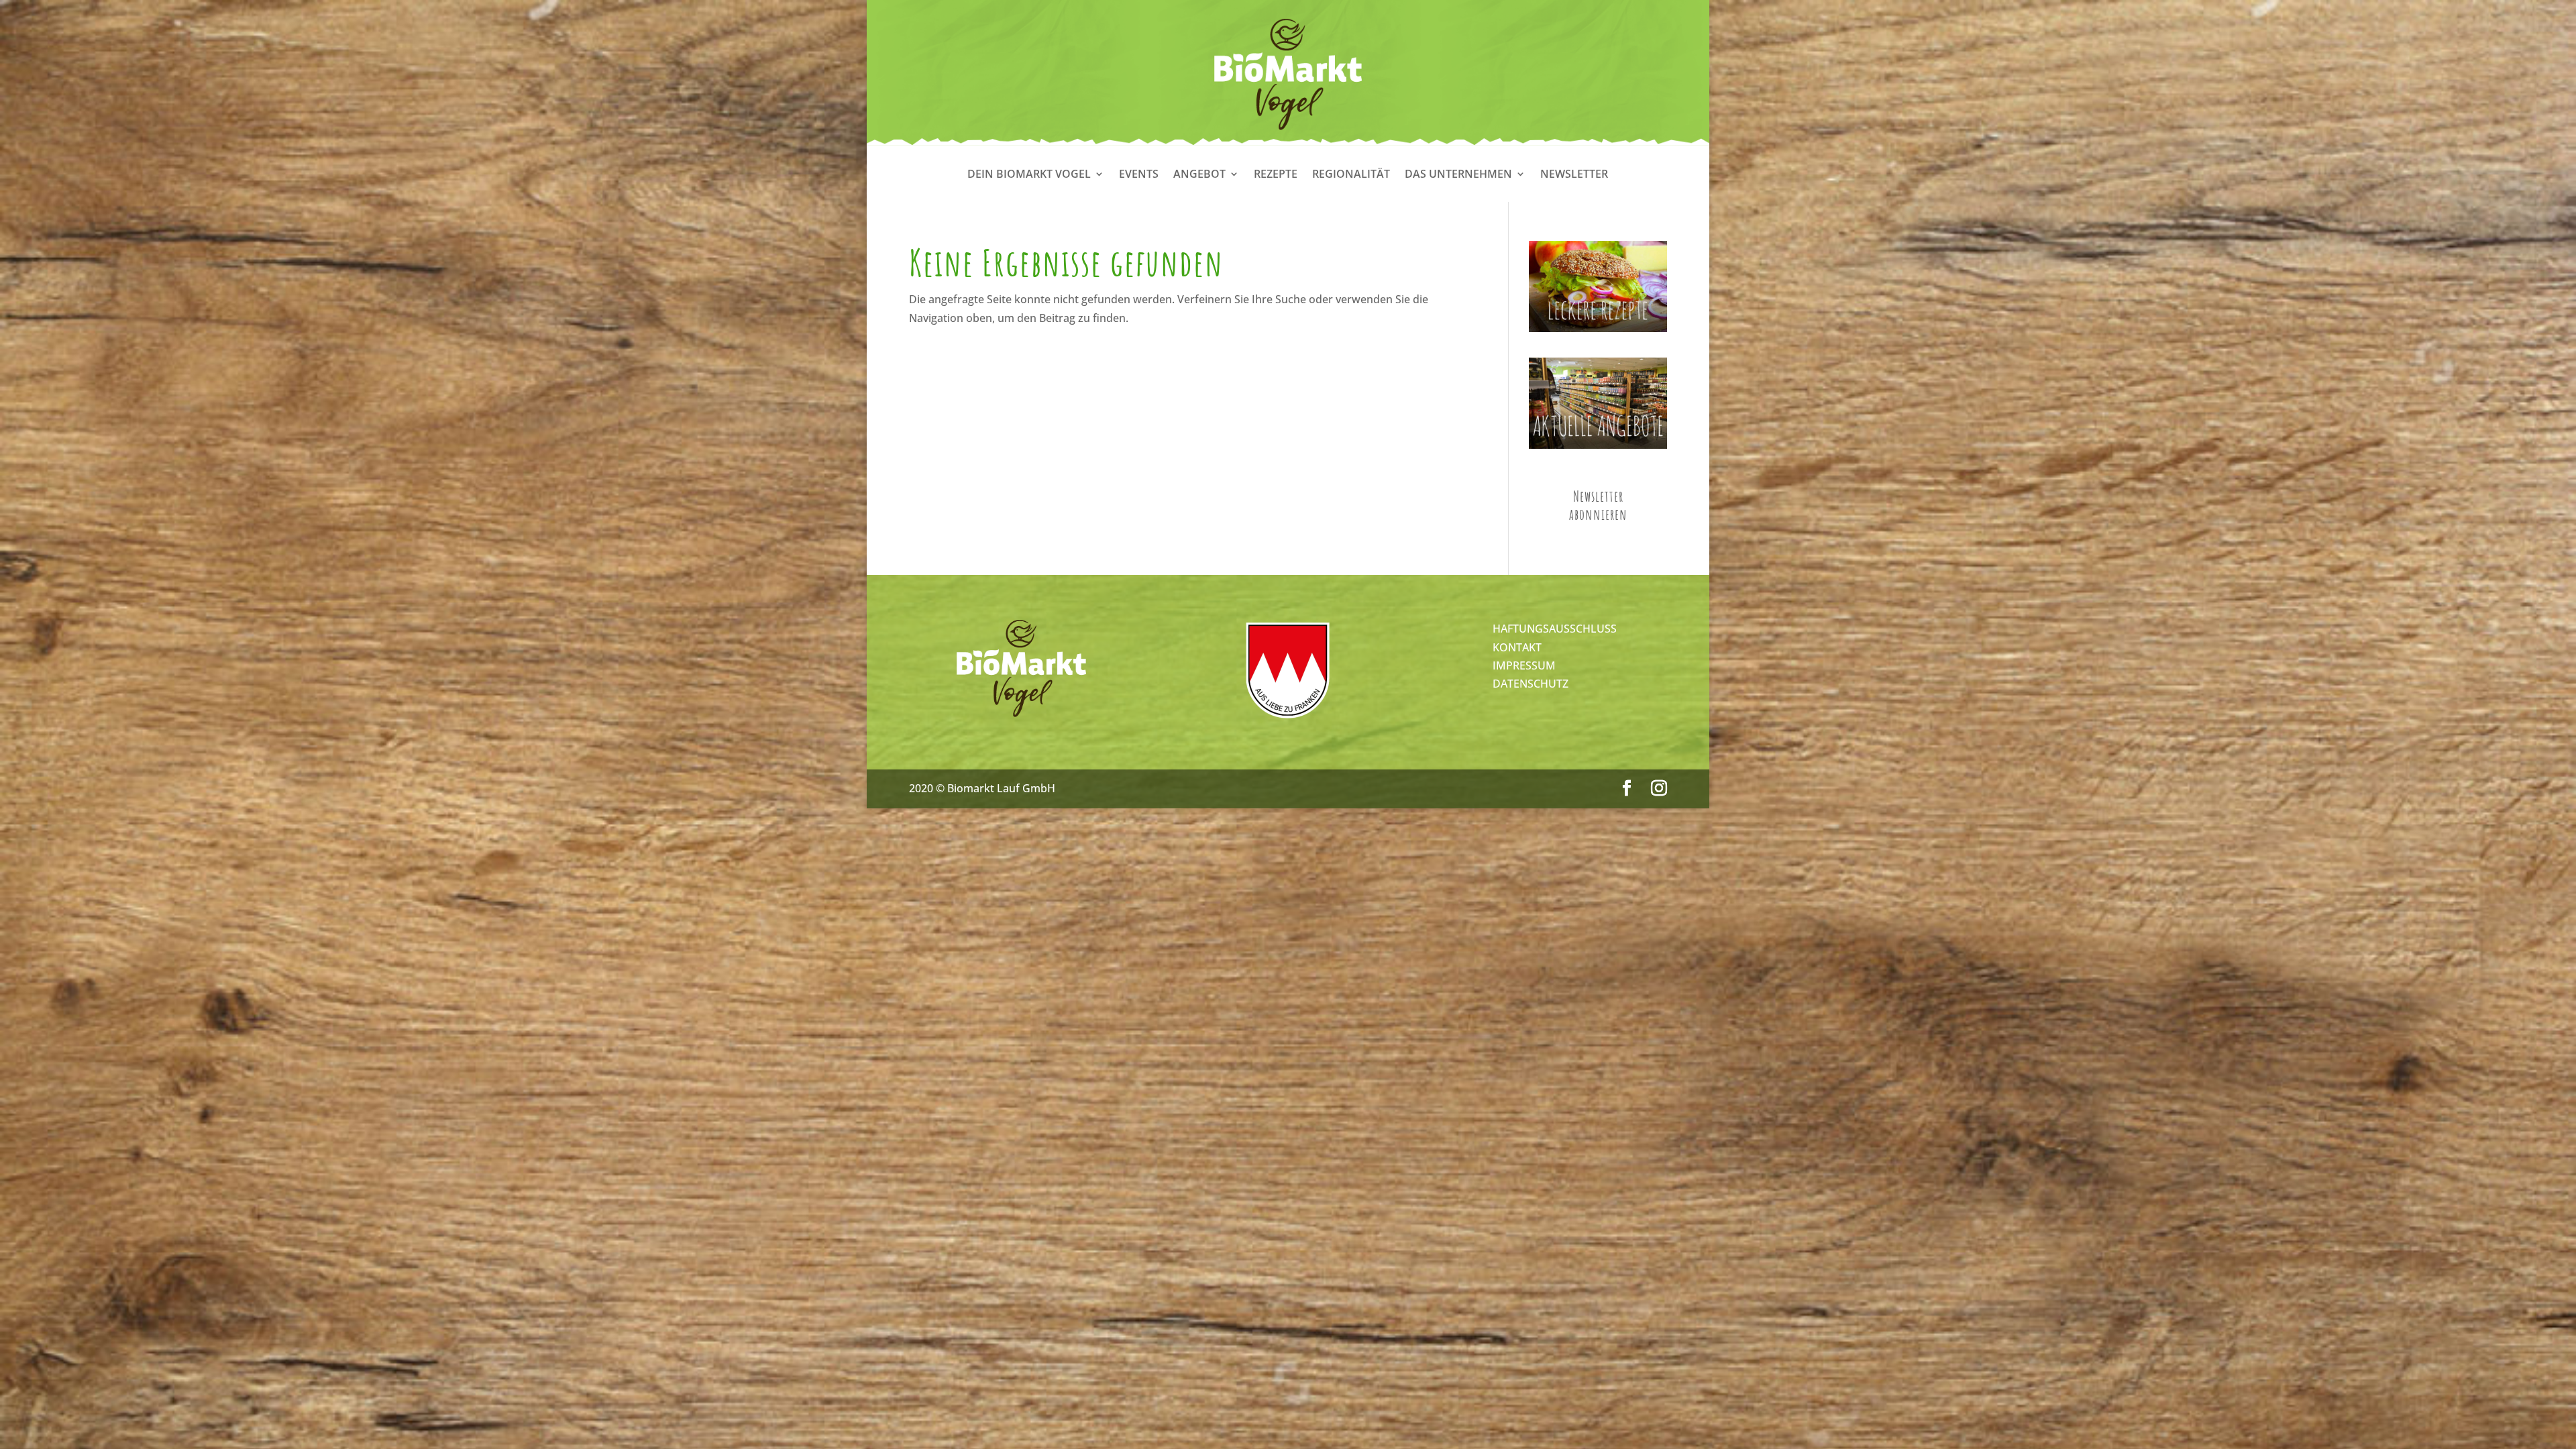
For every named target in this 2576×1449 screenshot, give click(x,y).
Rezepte (1276, 175)
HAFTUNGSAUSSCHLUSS (1555, 629)
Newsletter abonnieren (1598, 505)
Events (1139, 175)
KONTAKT (1517, 647)
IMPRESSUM (1524, 665)
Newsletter (1574, 175)
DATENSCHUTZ (1531, 684)
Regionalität (1351, 175)
